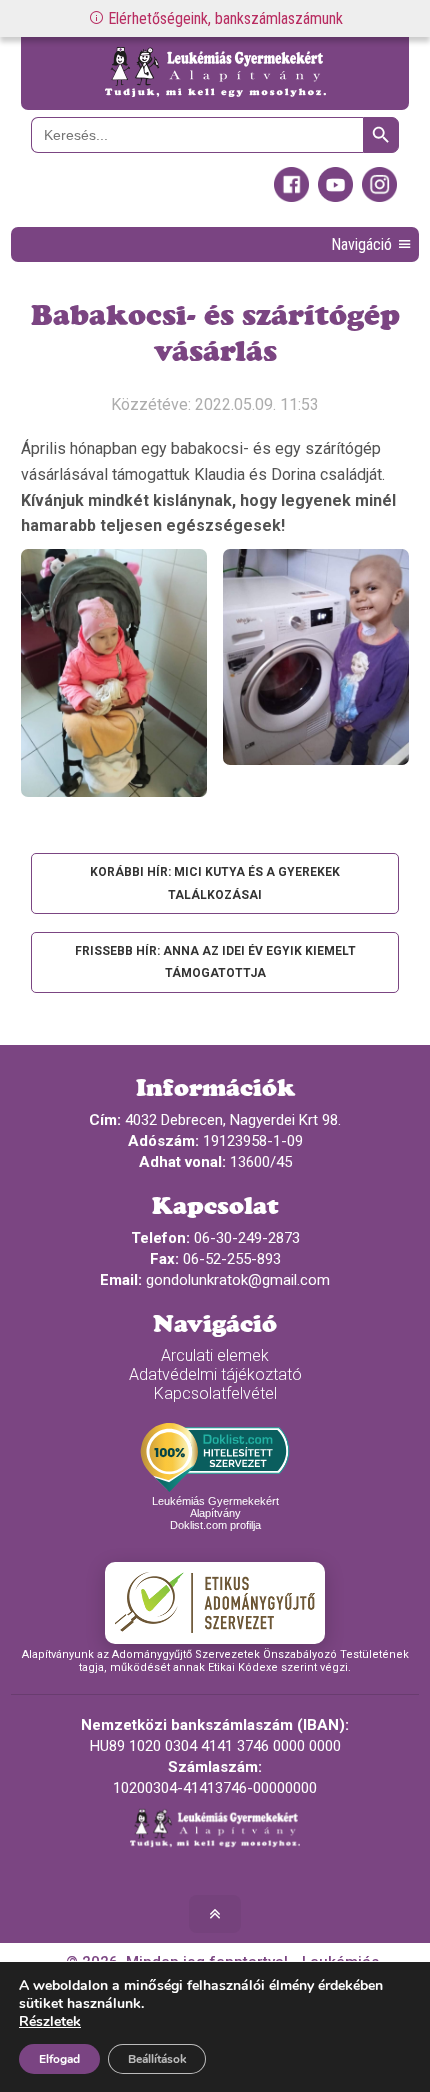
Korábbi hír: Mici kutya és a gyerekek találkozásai (215, 883)
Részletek (50, 2022)
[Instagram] (379, 197)
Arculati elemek (215, 1355)
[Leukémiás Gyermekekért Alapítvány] (215, 73)
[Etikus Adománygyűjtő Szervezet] (215, 1603)
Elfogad (59, 2059)
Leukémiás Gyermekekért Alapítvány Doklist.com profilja (215, 1513)
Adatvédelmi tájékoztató (215, 1374)
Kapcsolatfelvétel (215, 1393)
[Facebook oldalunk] (291, 197)
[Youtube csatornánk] (335, 197)
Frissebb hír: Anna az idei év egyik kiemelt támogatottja (215, 962)
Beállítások (157, 2059)
